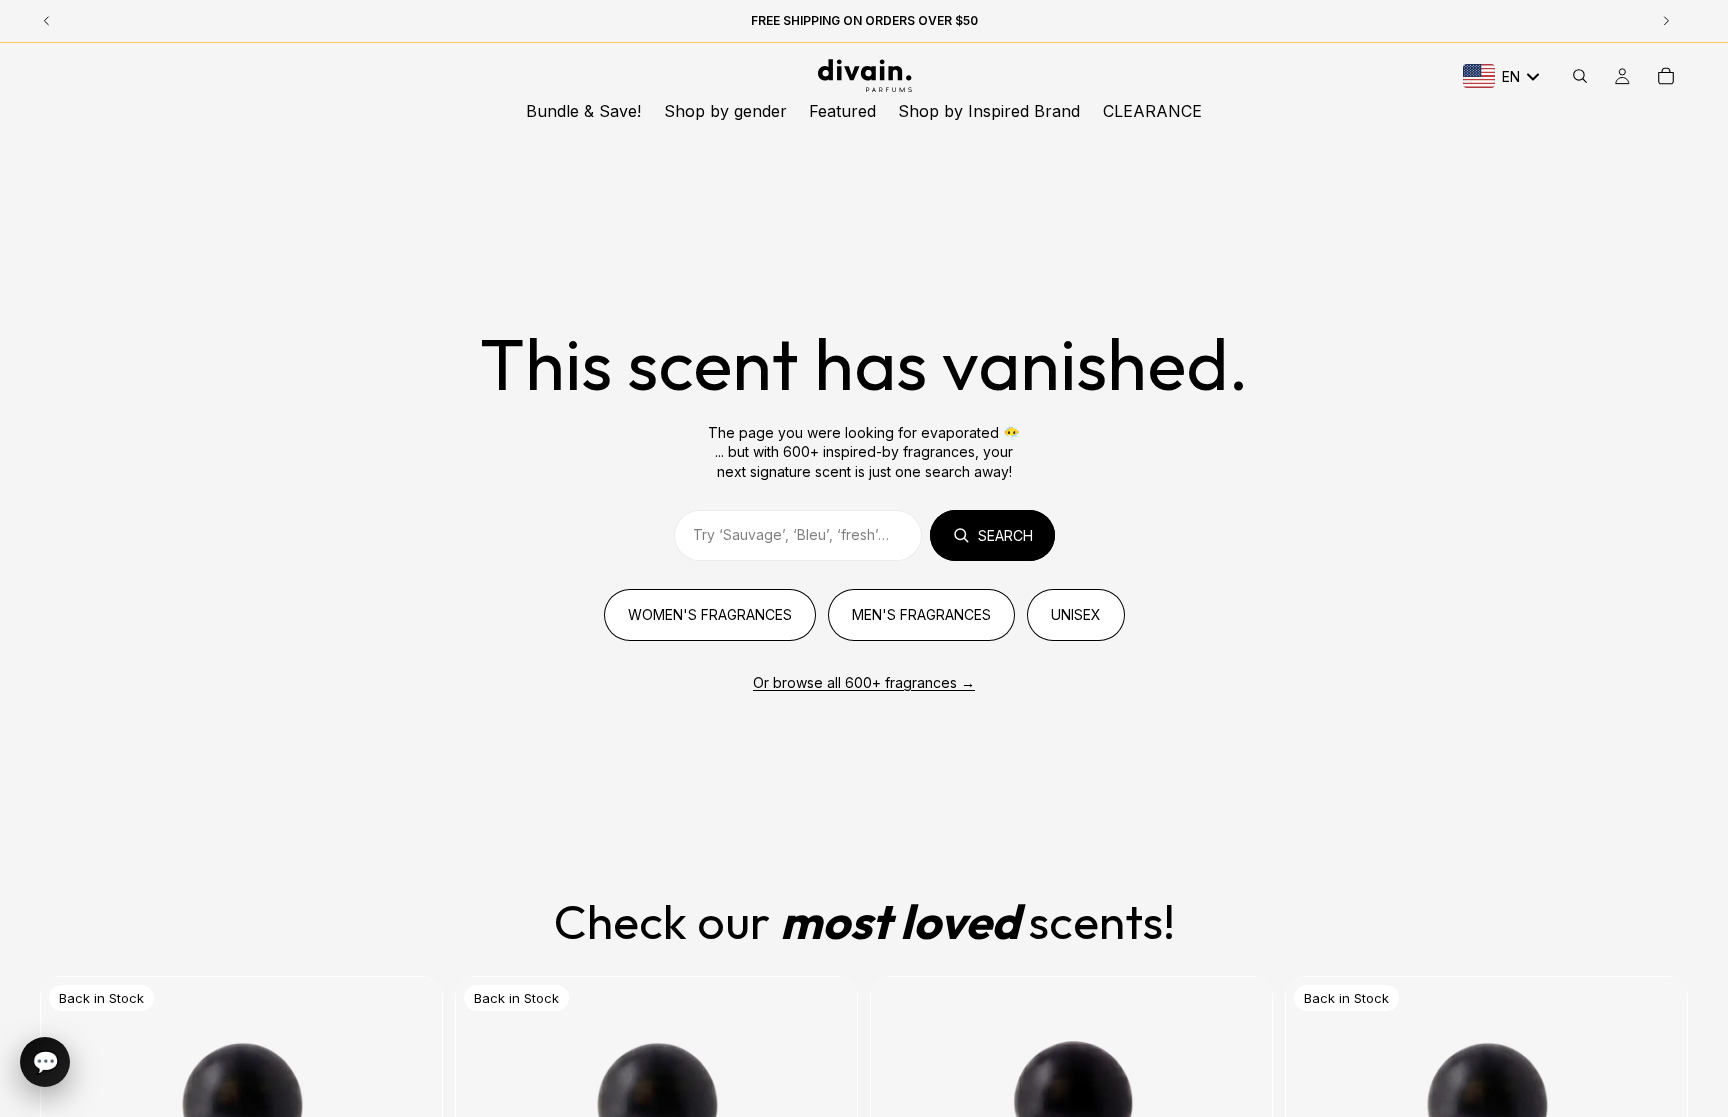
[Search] (1580, 76)
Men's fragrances (921, 614)
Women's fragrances (710, 614)
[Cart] (1666, 76)
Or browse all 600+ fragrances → (864, 682)
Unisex (1076, 614)
